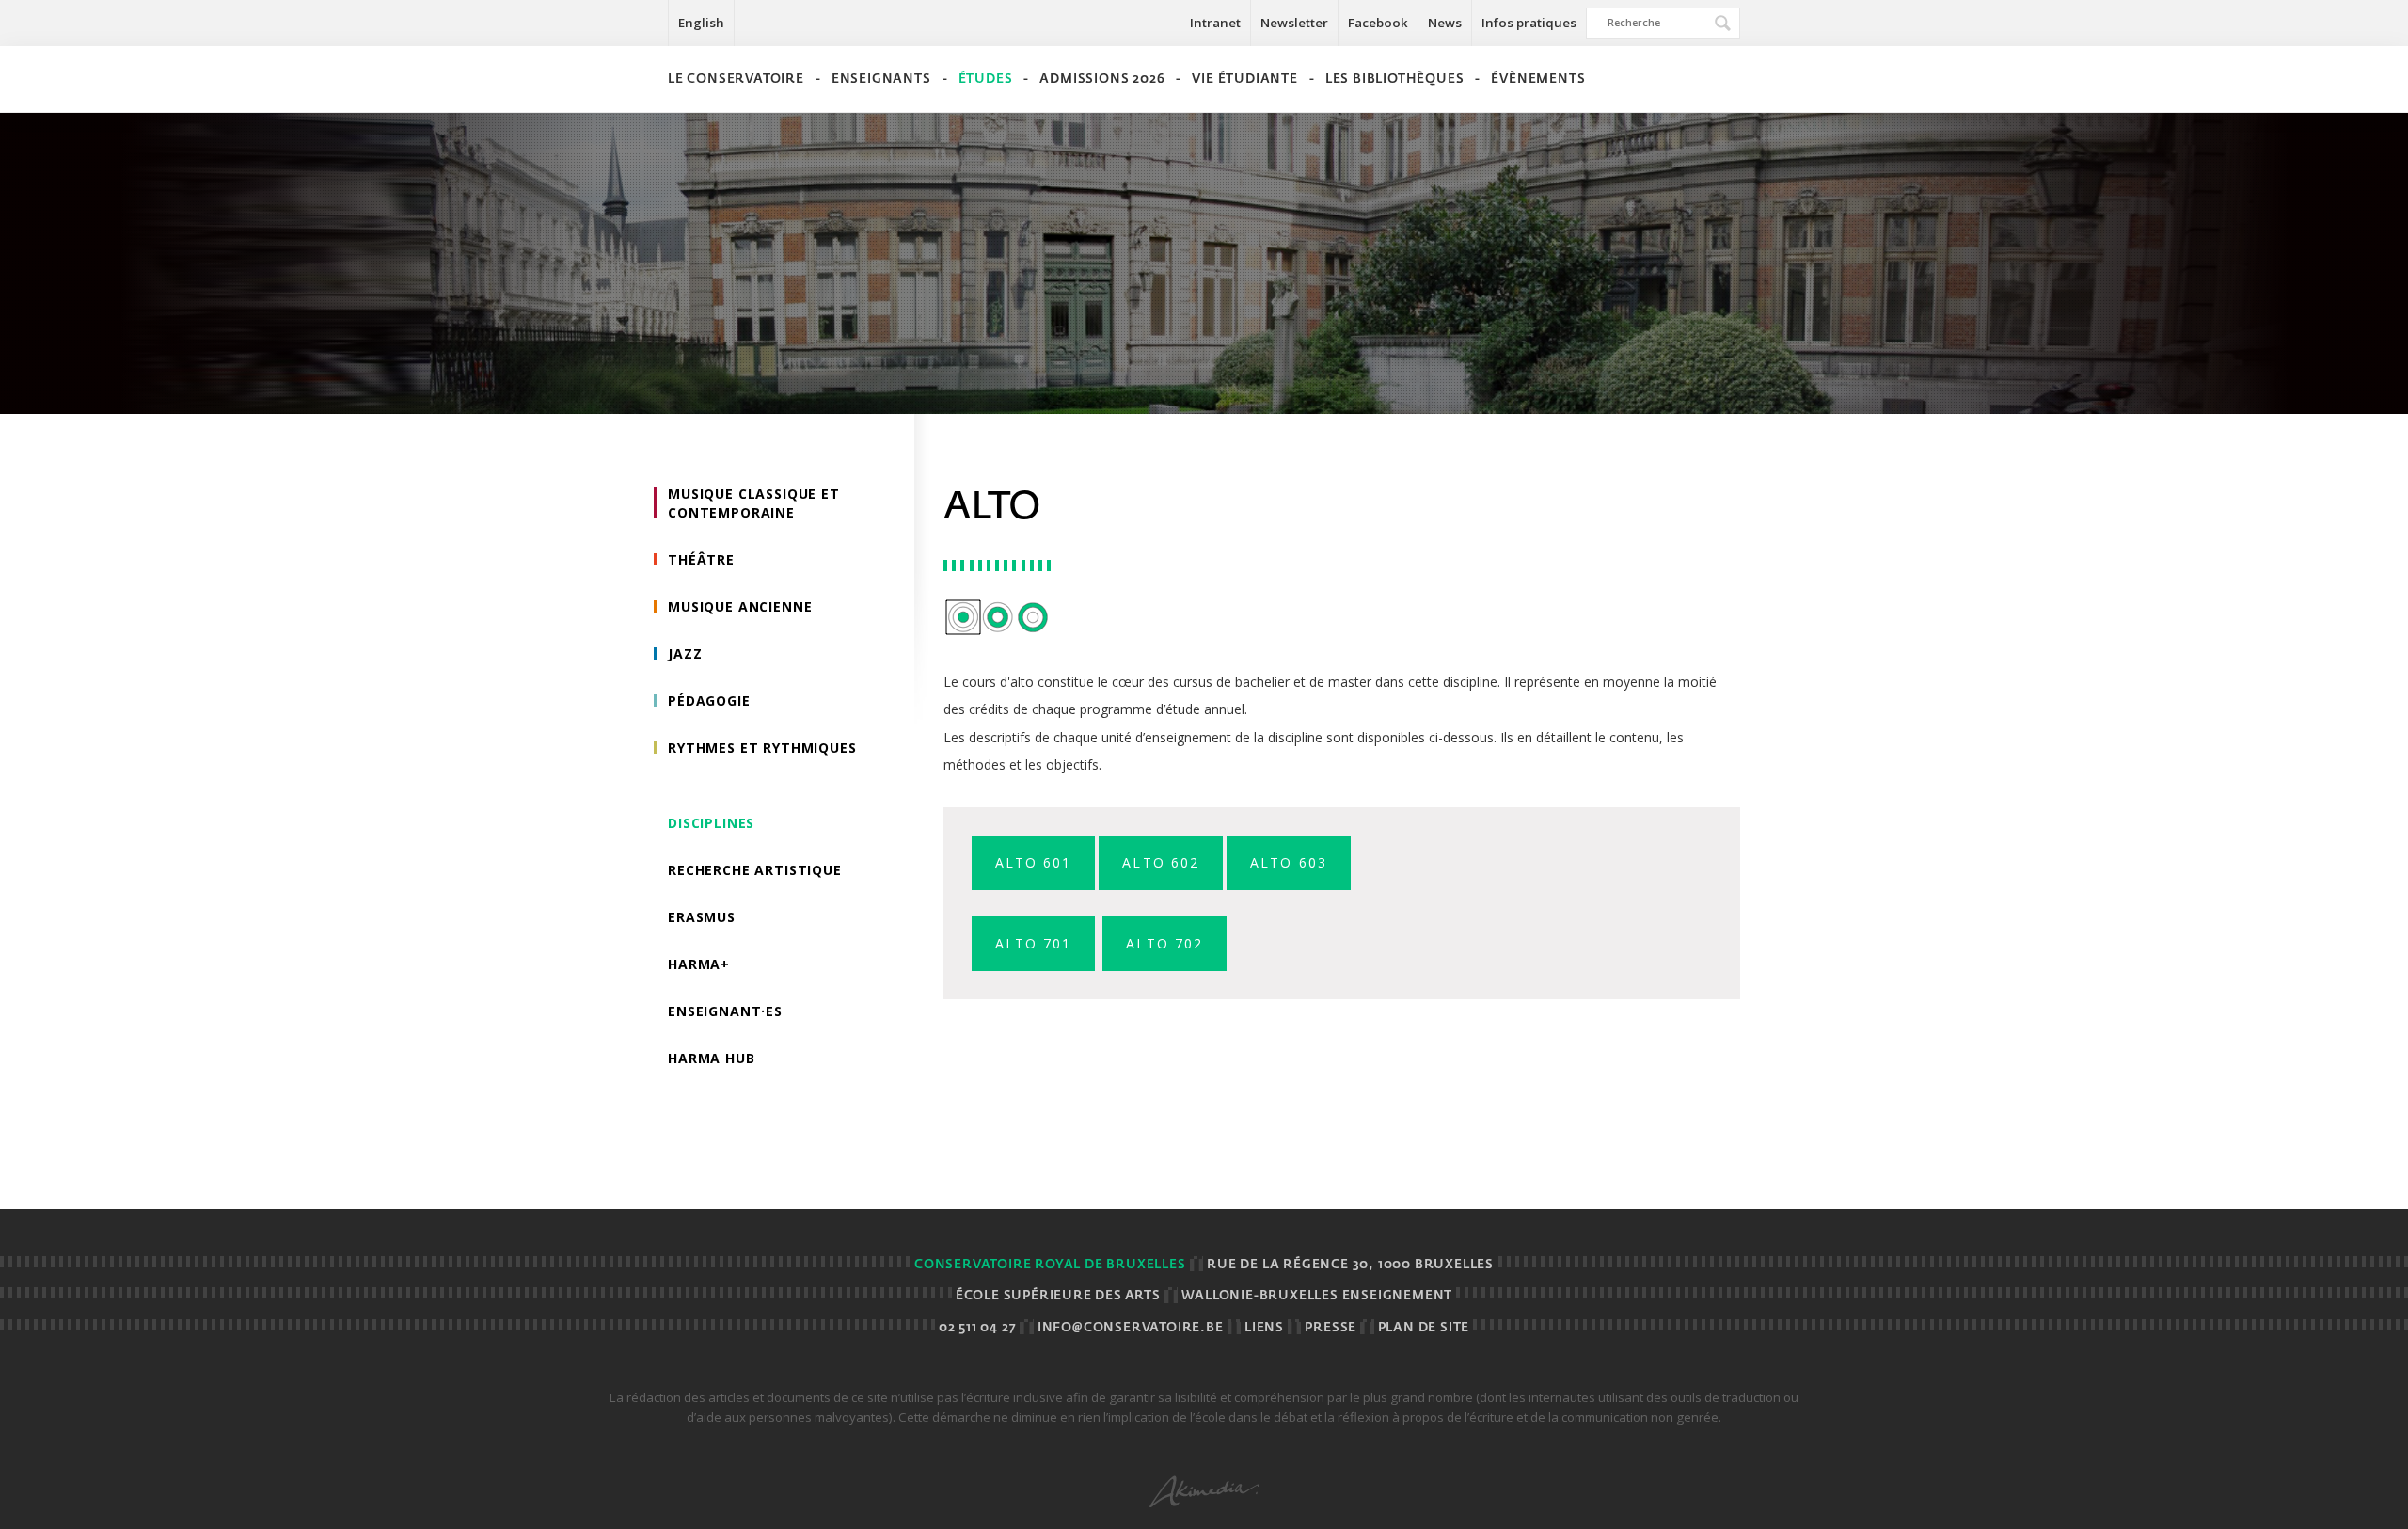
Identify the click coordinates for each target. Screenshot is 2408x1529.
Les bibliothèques (1395, 80)
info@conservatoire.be (1131, 1328)
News (1445, 23)
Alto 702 (1164, 943)
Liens (1264, 1328)
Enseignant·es (725, 1011)
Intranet (1215, 23)
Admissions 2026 (1102, 80)
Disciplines (711, 823)
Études (986, 80)
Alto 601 (1034, 862)
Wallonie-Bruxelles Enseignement (1317, 1296)
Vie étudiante (1244, 80)
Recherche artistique (755, 870)
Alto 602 (1161, 862)
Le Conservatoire (736, 80)
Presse (1331, 1328)
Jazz (685, 653)
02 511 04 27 (978, 1328)
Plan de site (1424, 1328)
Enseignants (881, 80)
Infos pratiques (1529, 23)
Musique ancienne (740, 606)
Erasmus (702, 917)
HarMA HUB (712, 1058)
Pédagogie (709, 701)
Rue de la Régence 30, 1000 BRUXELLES (1350, 1265)
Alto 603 (1289, 862)
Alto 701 (1034, 943)
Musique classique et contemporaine (754, 503)
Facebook (1378, 23)
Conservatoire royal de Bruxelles (1050, 1265)
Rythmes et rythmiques (762, 748)
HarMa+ (699, 964)
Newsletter (1294, 23)
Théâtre (701, 559)
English (701, 23)
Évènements (1538, 80)
